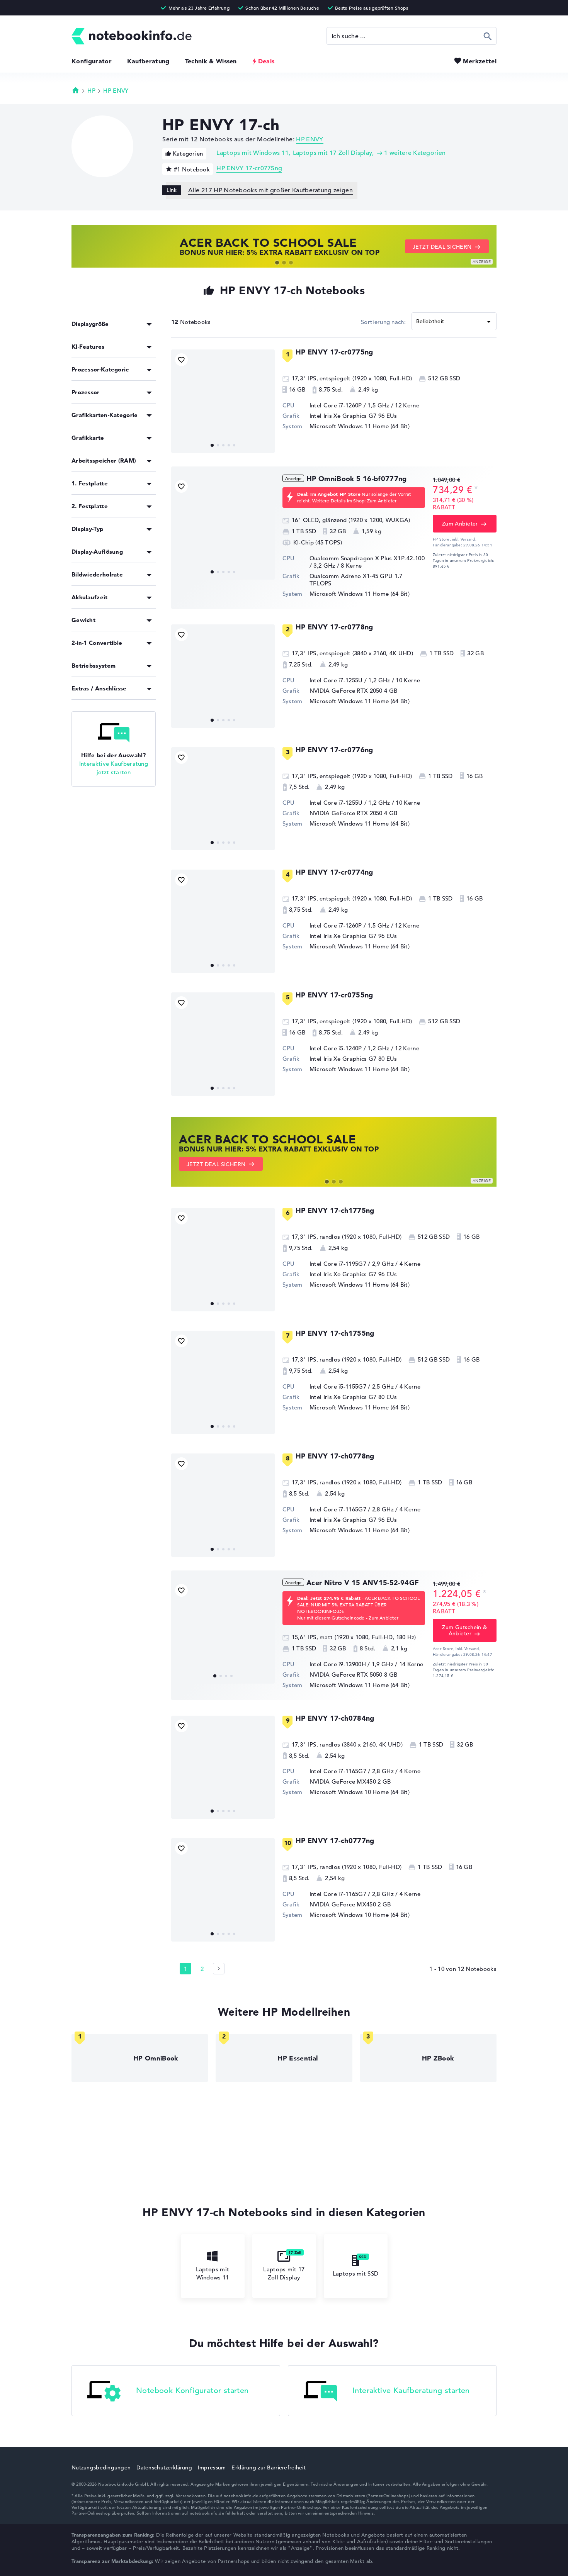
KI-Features (88, 347)
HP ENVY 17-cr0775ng (249, 168)
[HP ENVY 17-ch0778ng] (223, 1505)
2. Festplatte (90, 506)
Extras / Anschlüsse (99, 688)
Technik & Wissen (211, 61)
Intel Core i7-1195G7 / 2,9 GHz (352, 1264)
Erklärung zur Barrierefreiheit (268, 2467)
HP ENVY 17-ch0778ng (335, 1456)
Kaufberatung (148, 61)
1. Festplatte (90, 483)
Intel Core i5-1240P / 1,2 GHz (349, 1048)
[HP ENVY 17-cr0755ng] (223, 1044)
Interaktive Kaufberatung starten (411, 2391)
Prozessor (86, 392)
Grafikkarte (88, 438)
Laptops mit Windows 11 (253, 153)
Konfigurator (92, 61)
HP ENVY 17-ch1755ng (335, 1333)
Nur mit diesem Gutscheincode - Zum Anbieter (348, 1618)
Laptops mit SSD (356, 2273)
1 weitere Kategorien (415, 153)
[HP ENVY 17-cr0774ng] (223, 921)
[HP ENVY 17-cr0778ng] (223, 676)
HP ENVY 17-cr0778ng (334, 627)
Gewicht (83, 620)
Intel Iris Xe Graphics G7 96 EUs (353, 416)
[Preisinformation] (476, 489)
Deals (266, 61)
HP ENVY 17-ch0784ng (335, 1718)
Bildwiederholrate (97, 574)
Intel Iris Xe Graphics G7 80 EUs (353, 1059)
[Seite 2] (219, 1969)
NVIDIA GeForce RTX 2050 (346, 691)
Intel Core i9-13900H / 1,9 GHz (351, 1664)
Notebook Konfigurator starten (192, 2391)
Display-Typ (87, 529)
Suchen (488, 36)
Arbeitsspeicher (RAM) (104, 460)
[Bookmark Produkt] (181, 360)
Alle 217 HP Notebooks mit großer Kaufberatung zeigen (270, 190)
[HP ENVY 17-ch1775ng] (223, 1260)
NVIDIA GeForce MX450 (343, 1781)
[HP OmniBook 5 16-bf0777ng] (223, 528)
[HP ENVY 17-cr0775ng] (223, 401)
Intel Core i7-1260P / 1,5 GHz (349, 405)
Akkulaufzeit (90, 597)
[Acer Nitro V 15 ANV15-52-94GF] (223, 1632)
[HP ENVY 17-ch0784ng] (223, 1767)
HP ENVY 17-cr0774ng (334, 872)
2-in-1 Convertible (97, 643)
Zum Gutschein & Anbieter (464, 1630)
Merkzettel (480, 61)
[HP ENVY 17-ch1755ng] (223, 1382)
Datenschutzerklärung (164, 2467)
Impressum (212, 2467)
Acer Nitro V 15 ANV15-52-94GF (363, 1583)
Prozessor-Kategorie (100, 369)
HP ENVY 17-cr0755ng (334, 995)
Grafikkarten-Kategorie (105, 415)
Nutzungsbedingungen (101, 2467)
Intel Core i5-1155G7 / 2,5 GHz (352, 1386)
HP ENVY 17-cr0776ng (334, 750)
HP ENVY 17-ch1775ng (335, 1210)
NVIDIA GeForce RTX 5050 (346, 1675)
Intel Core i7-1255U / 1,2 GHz (350, 680)
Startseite (76, 90)
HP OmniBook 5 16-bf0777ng (357, 479)
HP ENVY (116, 91)
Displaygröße (90, 324)
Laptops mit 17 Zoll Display (333, 153)
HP (91, 91)
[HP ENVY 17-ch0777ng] (223, 1890)
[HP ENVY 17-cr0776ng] (223, 799)
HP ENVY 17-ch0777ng (335, 1841)
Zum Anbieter (382, 500)
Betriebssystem (94, 666)
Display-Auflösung (97, 552)
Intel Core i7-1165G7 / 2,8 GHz (352, 1509)
